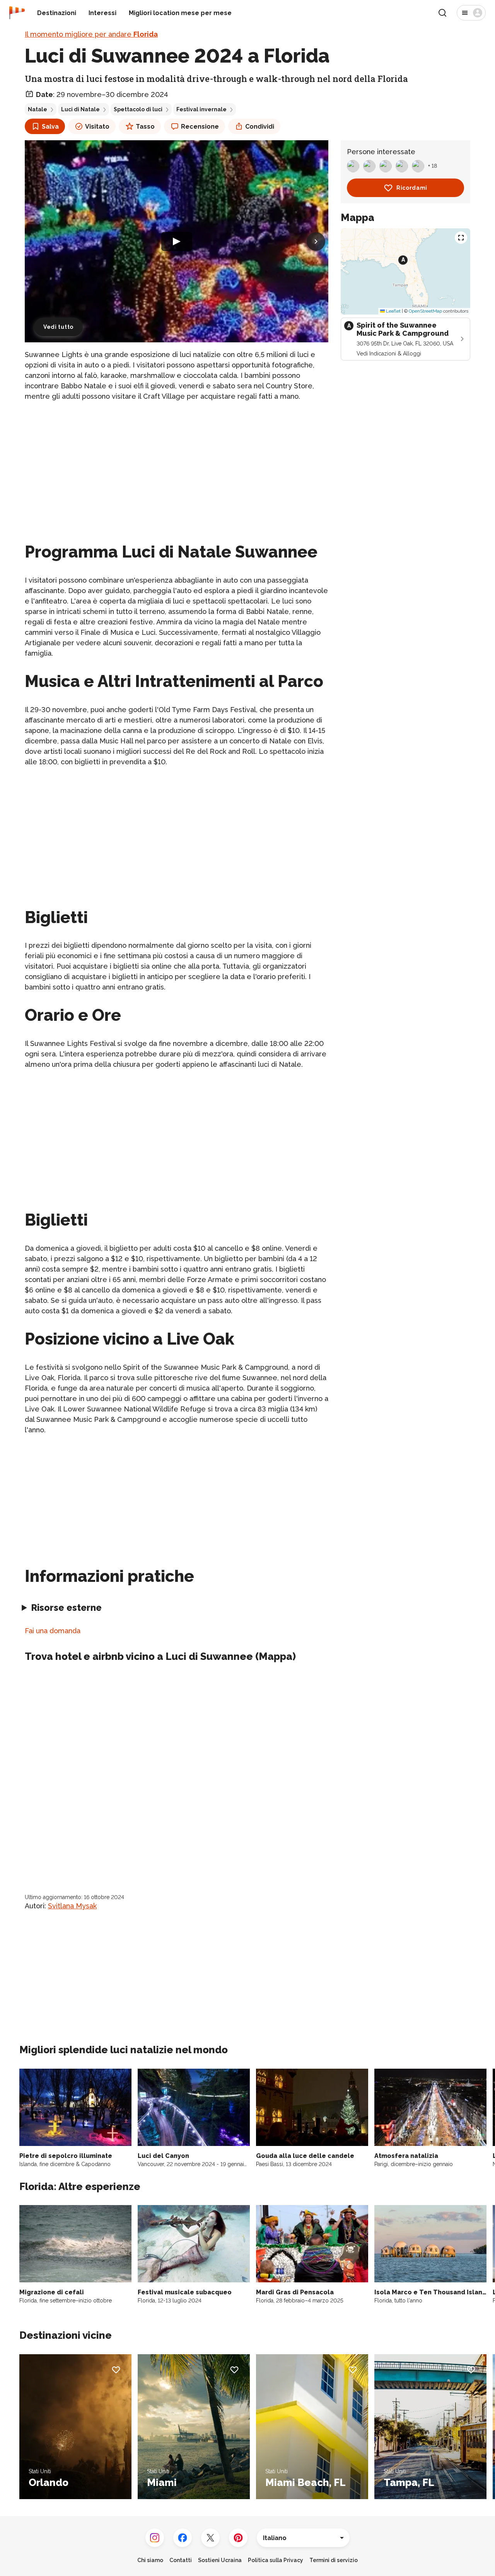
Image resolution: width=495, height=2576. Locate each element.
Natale (38, 109)
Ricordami (412, 188)
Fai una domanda (53, 1631)
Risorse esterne (66, 1608)
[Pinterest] (238, 2538)
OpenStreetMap (425, 311)
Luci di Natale (80, 109)
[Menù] (471, 13)
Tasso (145, 127)
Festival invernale (201, 109)
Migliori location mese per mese (180, 13)
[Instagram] (155, 2538)
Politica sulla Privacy (276, 2560)
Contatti (181, 2560)
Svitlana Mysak (72, 1906)
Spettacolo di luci (138, 109)
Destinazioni (57, 13)
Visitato (97, 127)
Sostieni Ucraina (220, 2560)
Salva (50, 127)
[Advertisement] (177, 462)
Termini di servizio (334, 2560)
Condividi (260, 127)
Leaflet (393, 311)
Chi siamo (150, 2560)
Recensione (200, 127)
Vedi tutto (58, 327)
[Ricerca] (442, 13)
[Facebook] (183, 2538)
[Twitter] (210, 2538)
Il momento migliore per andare (91, 34)
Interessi (102, 13)
